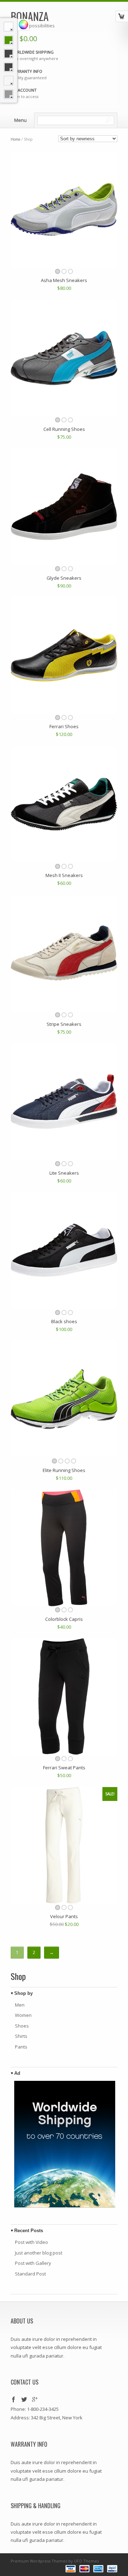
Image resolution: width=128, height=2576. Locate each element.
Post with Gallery (33, 2263)
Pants (21, 2047)
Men (20, 2005)
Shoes (22, 2026)
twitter (25, 2400)
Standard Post (30, 2274)
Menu (20, 120)
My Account (24, 90)
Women (23, 2015)
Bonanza (30, 16)
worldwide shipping (32, 52)
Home (15, 139)
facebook (14, 2400)
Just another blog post (39, 2253)
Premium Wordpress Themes (39, 2561)
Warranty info (26, 71)
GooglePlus (35, 2400)
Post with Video (31, 2242)
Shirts (21, 2036)
